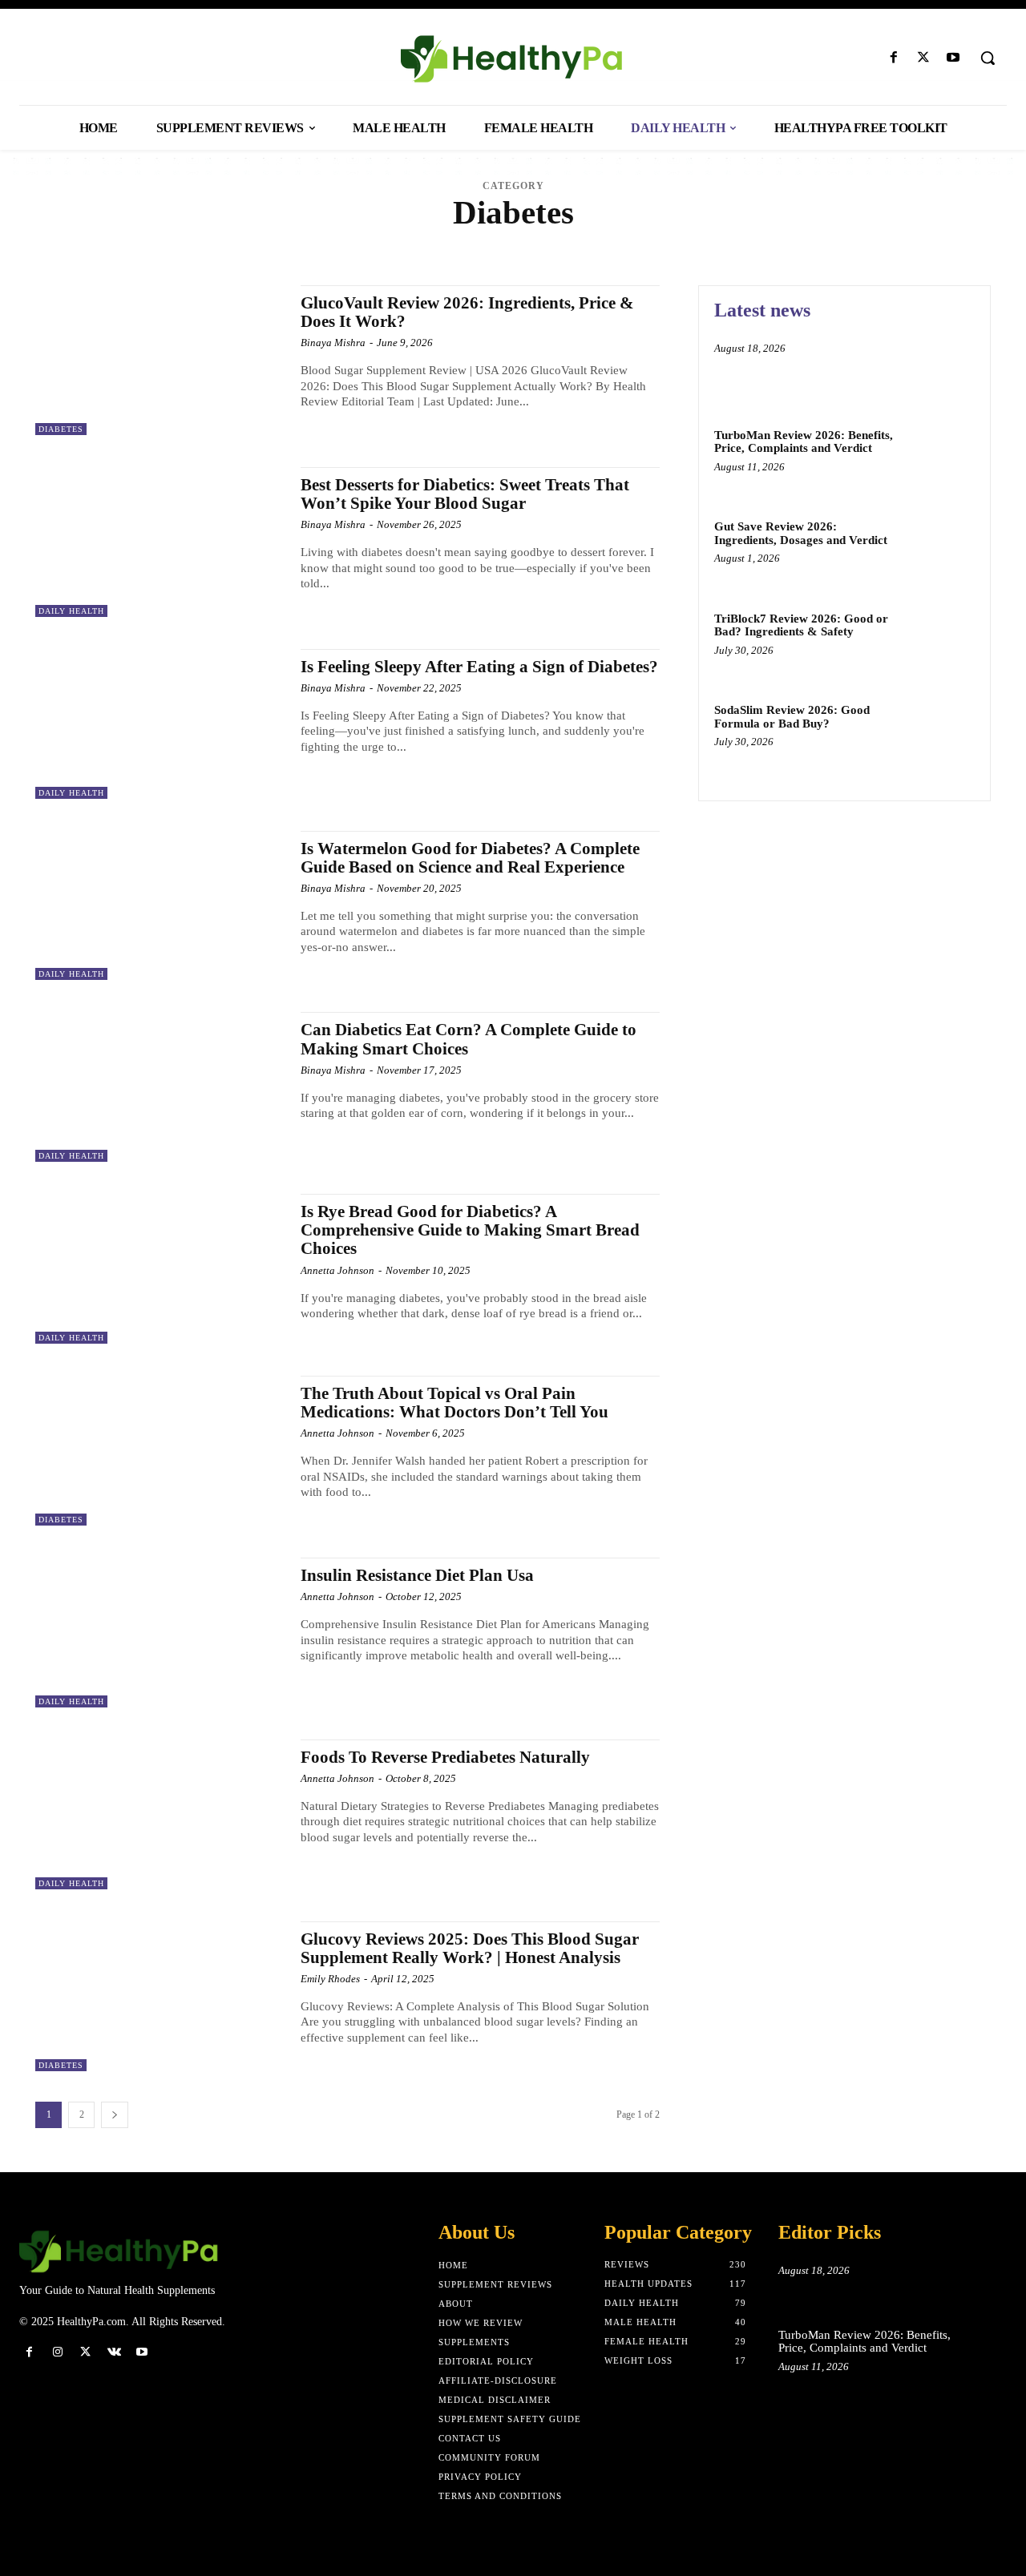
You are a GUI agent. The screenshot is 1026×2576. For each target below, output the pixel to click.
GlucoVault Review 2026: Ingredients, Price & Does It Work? (467, 312)
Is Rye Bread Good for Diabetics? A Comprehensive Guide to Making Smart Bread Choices (470, 1230)
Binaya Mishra (333, 343)
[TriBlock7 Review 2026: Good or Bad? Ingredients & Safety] (941, 643)
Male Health (515, 242)
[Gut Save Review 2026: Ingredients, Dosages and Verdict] (941, 551)
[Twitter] (924, 58)
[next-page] (115, 2115)
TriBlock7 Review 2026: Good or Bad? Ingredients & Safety (801, 625)
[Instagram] (57, 2352)
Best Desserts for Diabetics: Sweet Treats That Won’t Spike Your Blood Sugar (465, 494)
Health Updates (432, 242)
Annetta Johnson (337, 1270)
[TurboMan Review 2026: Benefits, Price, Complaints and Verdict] (941, 460)
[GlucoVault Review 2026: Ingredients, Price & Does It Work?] (160, 360)
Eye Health (209, 242)
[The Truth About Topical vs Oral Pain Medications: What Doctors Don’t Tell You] (160, 1451)
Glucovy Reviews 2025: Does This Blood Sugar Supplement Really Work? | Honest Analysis (470, 1948)
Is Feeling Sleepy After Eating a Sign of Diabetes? (479, 667)
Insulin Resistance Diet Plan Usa (417, 1575)
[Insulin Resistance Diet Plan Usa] (160, 1633)
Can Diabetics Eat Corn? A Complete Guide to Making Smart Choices (469, 1039)
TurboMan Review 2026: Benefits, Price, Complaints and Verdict (804, 442)
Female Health (285, 242)
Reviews (712, 242)
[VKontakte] (114, 2352)
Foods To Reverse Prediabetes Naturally (445, 1757)
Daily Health (138, 242)
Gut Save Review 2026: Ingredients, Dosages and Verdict (801, 533)
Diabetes (61, 429)
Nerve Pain (654, 242)
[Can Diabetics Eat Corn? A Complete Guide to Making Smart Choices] (160, 1087)
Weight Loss (887, 242)
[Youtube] (953, 58)
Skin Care (768, 242)
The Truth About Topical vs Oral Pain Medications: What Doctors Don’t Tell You (454, 1403)
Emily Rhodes (330, 1979)
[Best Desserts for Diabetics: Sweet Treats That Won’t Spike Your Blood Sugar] (160, 542)
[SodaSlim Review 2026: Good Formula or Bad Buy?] (941, 734)
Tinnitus (824, 242)
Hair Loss (358, 242)
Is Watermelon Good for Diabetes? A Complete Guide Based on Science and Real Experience (470, 858)
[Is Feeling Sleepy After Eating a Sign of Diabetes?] (160, 724)
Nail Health (587, 242)
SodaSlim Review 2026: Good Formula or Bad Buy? (792, 717)
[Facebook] (893, 58)
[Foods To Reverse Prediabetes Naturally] (160, 1814)
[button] (988, 58)
